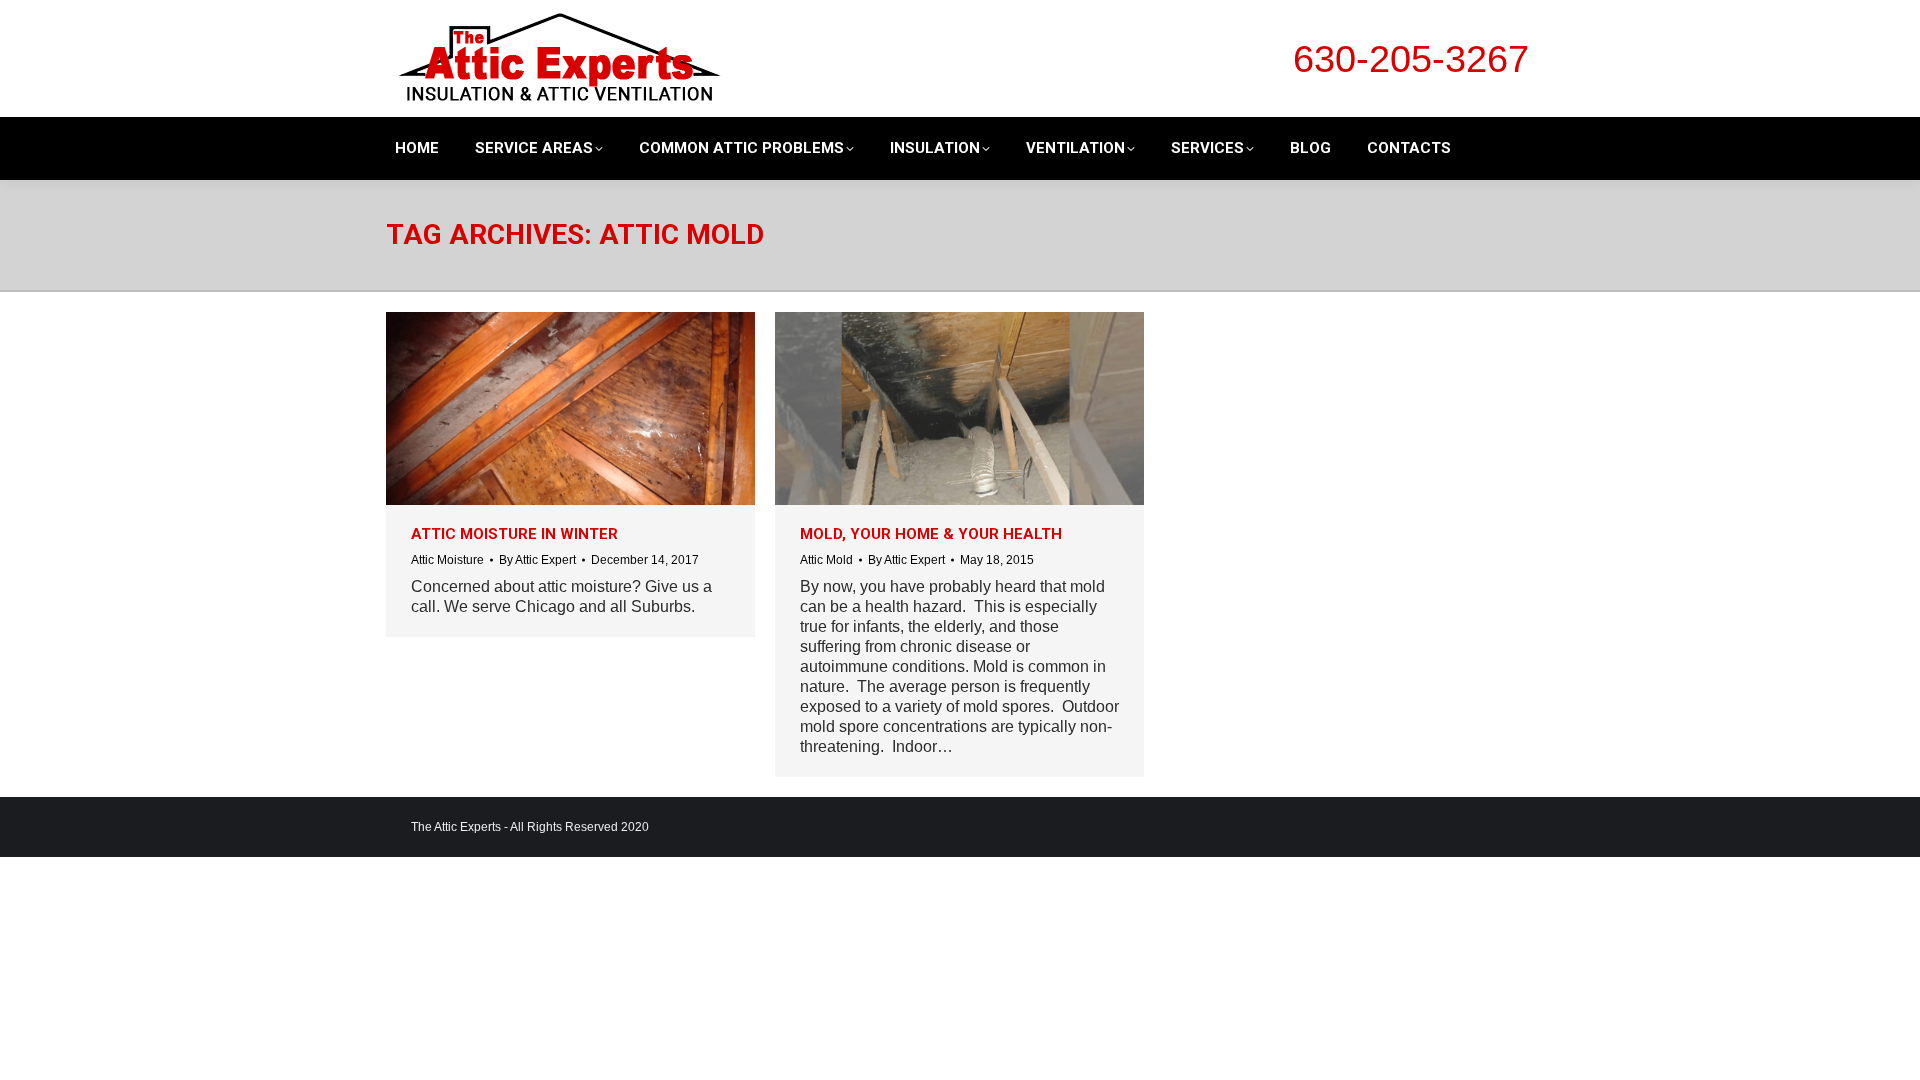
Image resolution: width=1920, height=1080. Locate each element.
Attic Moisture (447, 560)
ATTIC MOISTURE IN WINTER (514, 534)
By (537, 560)
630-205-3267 (1411, 59)
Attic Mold (826, 560)
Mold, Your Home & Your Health (931, 534)
